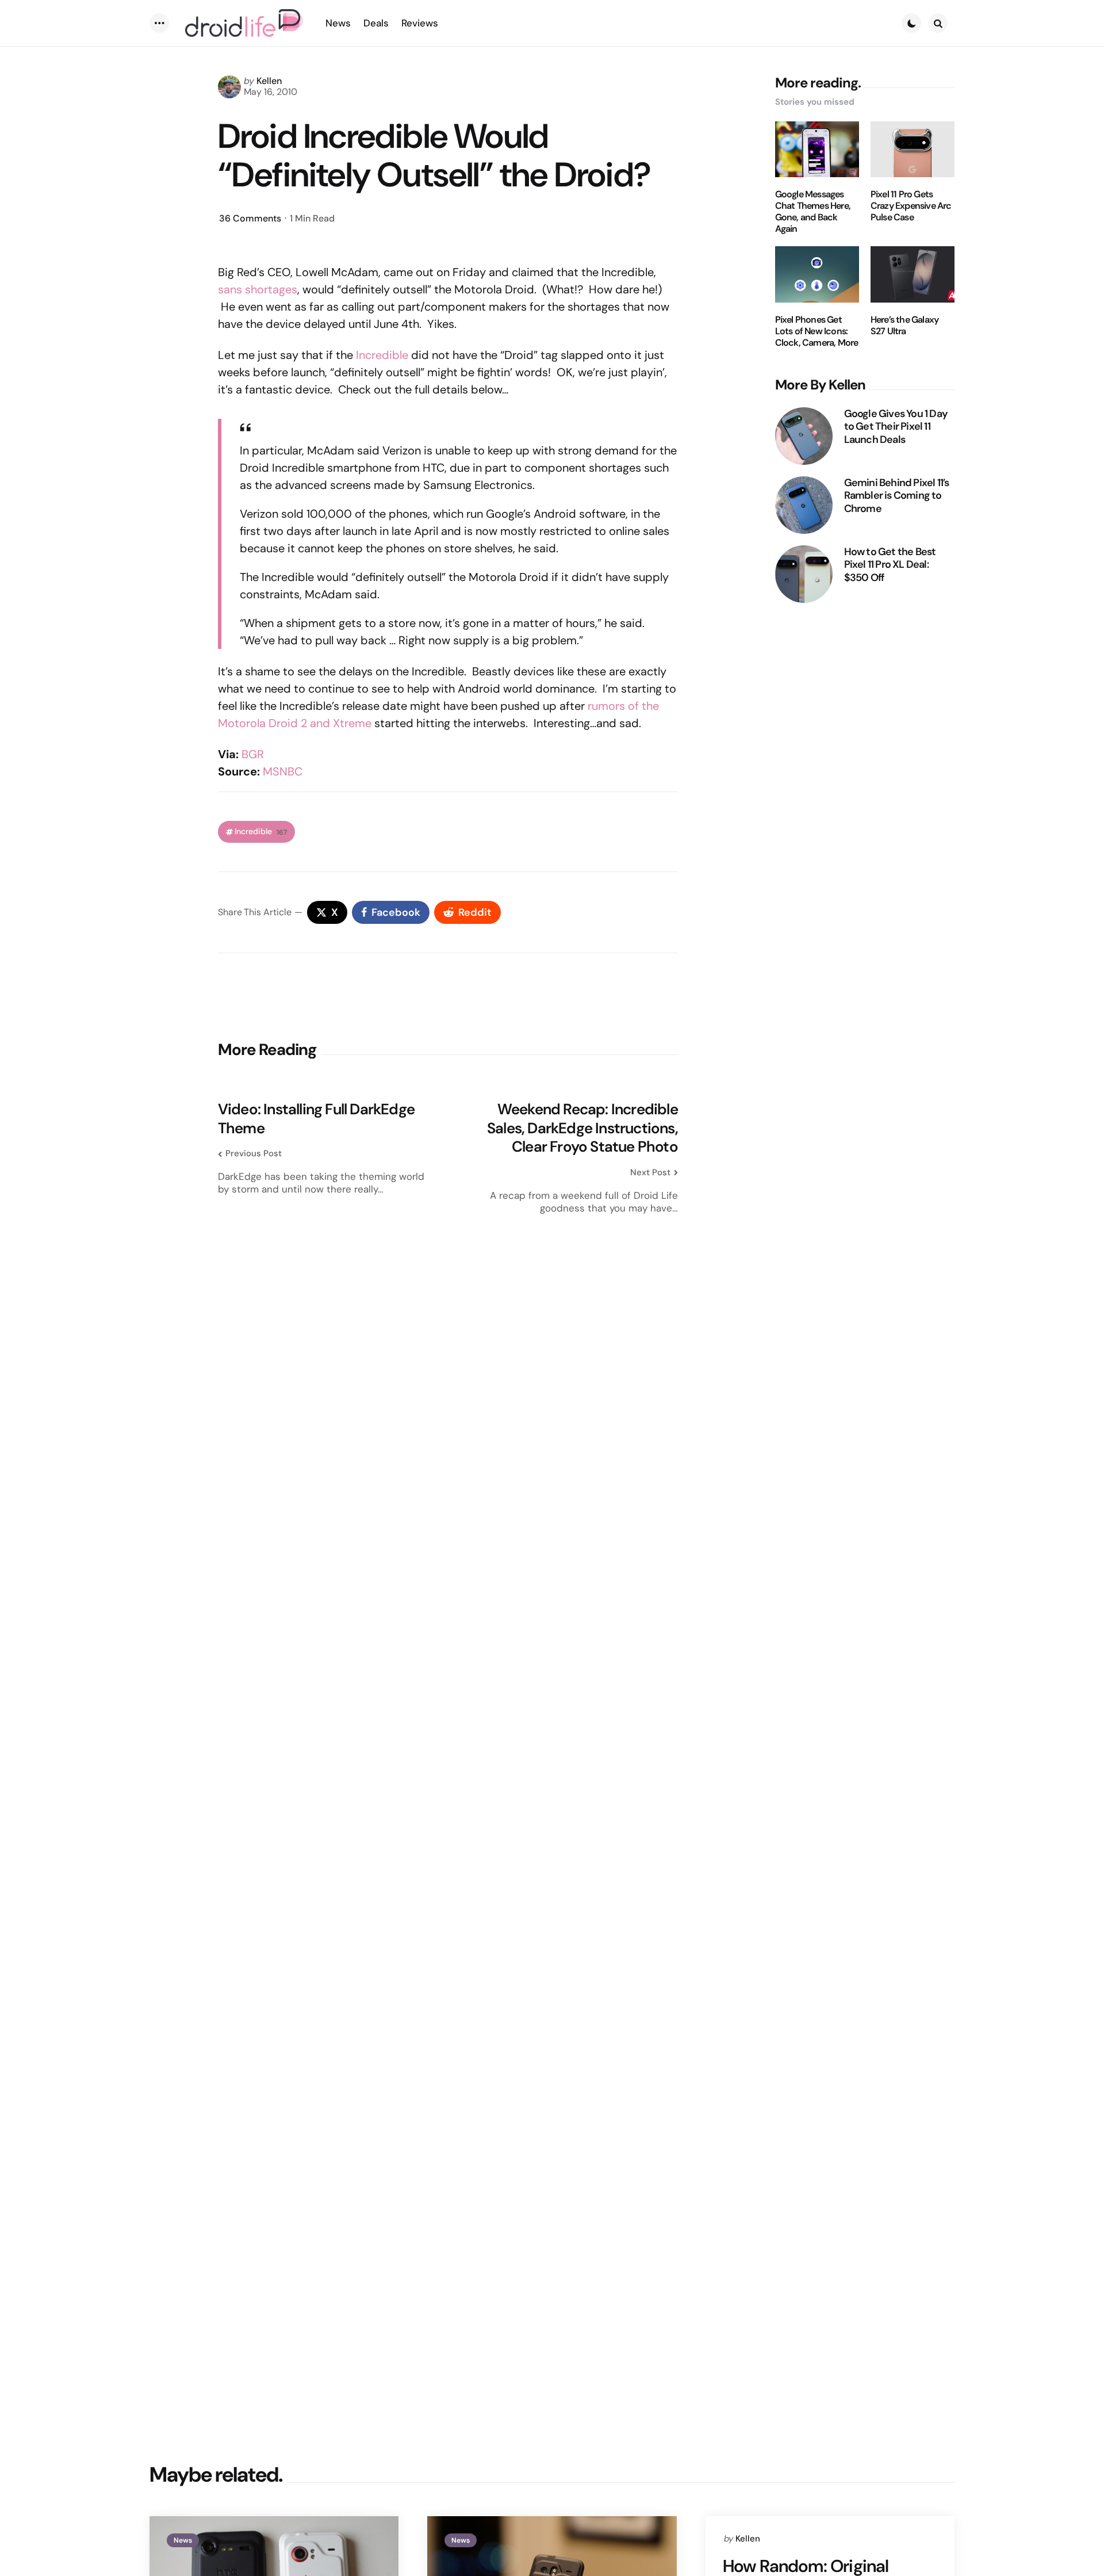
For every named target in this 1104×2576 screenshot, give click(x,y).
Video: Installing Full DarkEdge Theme (316, 1119)
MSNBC (283, 771)
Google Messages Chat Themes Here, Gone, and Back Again (813, 212)
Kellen (269, 81)
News (183, 2540)
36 (250, 218)
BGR (253, 754)
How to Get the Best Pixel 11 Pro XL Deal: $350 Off (890, 565)
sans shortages (258, 289)
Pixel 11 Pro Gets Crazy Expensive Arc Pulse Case (911, 206)
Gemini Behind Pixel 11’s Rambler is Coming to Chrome (897, 496)
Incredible (382, 355)
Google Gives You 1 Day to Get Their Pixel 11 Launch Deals (896, 427)
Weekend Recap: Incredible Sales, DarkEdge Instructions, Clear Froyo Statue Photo (582, 1128)
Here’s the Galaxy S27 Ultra (904, 326)
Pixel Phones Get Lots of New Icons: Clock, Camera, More (817, 331)
